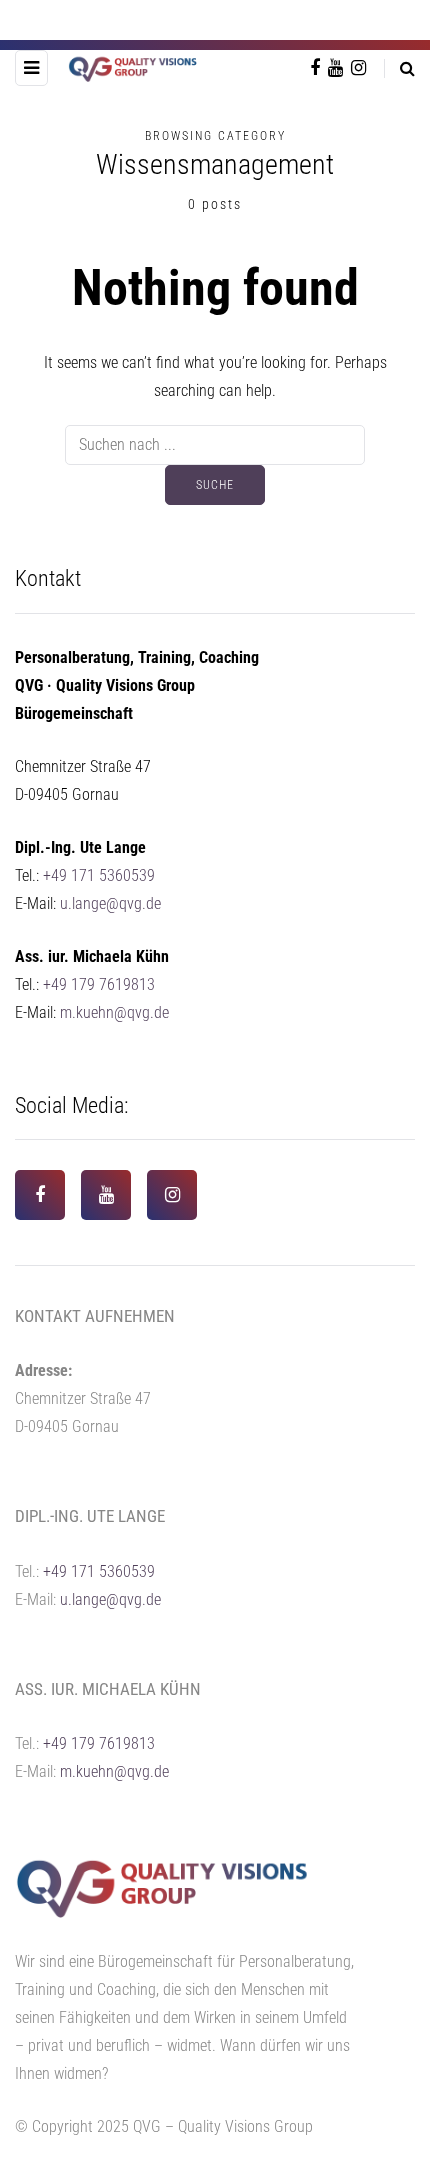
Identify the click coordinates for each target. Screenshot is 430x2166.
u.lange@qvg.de (110, 903)
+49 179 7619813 (99, 984)
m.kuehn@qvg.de (114, 1012)
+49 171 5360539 (99, 875)
